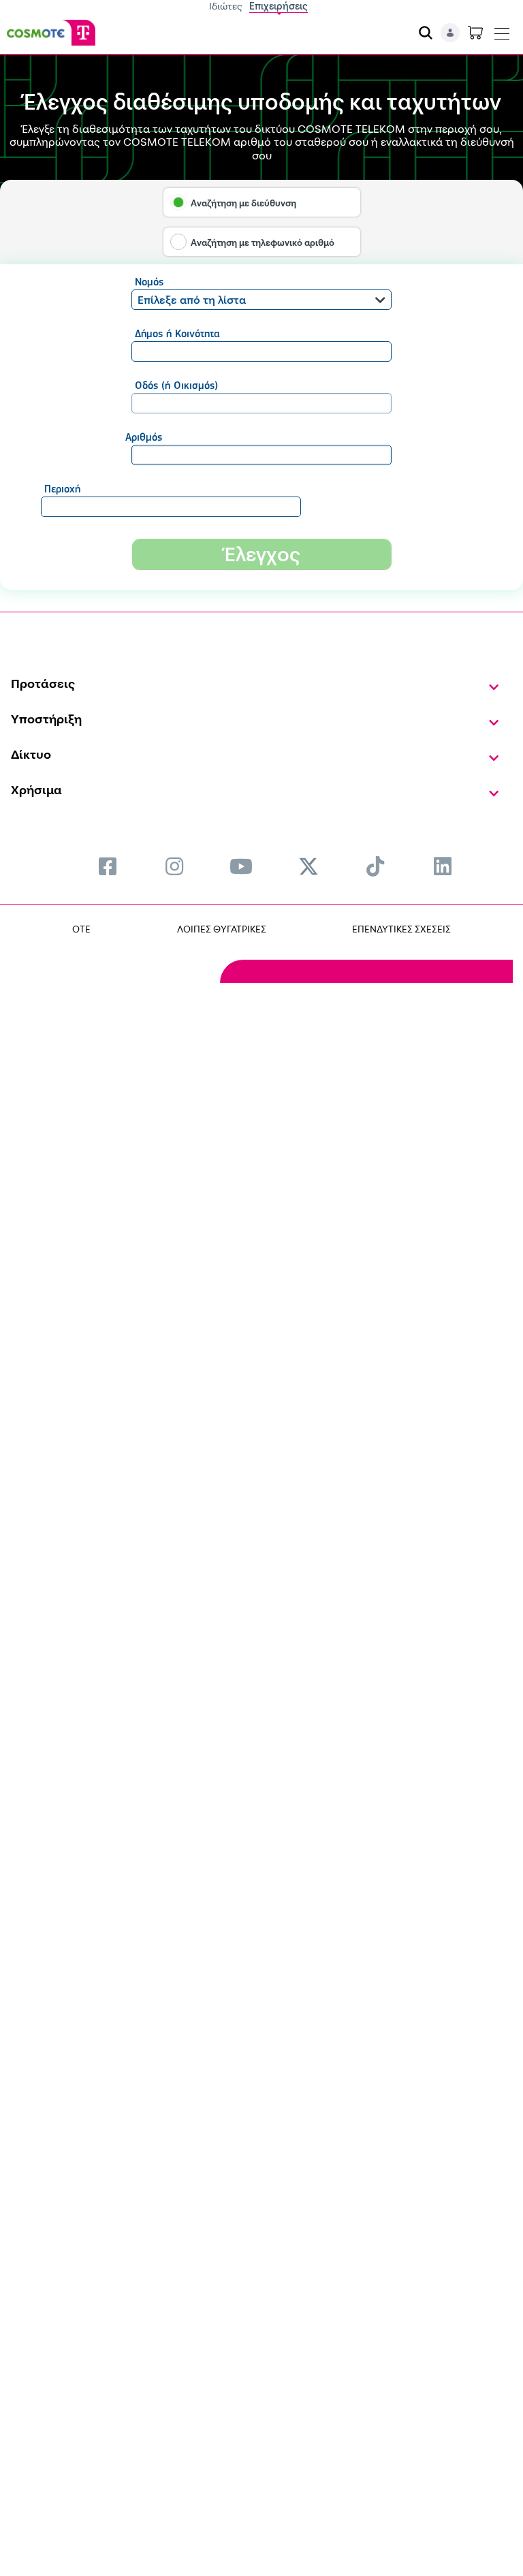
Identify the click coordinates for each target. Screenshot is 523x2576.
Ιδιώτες (226, 6)
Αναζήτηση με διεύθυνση (243, 203)
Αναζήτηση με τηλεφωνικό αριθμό (263, 242)
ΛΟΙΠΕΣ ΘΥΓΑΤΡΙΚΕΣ (222, 929)
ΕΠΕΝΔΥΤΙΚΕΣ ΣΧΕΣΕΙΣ (401, 929)
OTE (81, 929)
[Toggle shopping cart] (475, 33)
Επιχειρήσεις (279, 6)
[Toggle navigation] (502, 31)
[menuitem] (108, 866)
